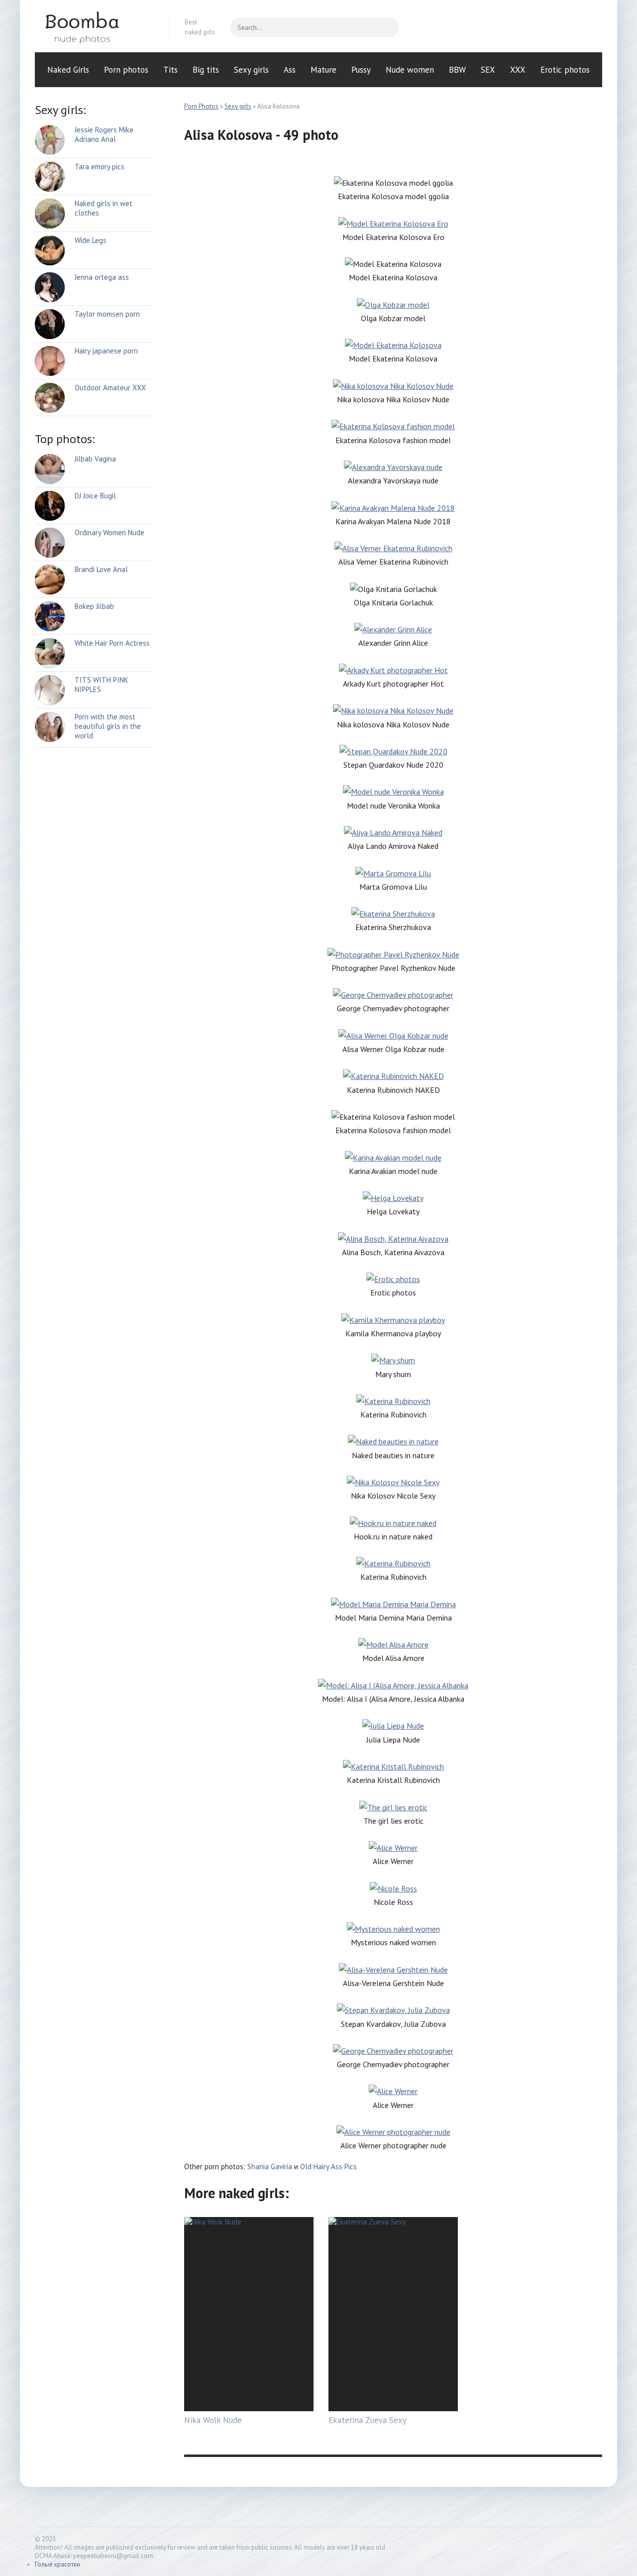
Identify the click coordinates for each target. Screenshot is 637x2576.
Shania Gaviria (270, 2166)
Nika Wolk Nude (213, 2420)
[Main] (95, 27)
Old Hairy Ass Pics (328, 2166)
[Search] (387, 27)
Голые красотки (57, 2564)
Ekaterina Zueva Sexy (368, 2420)
